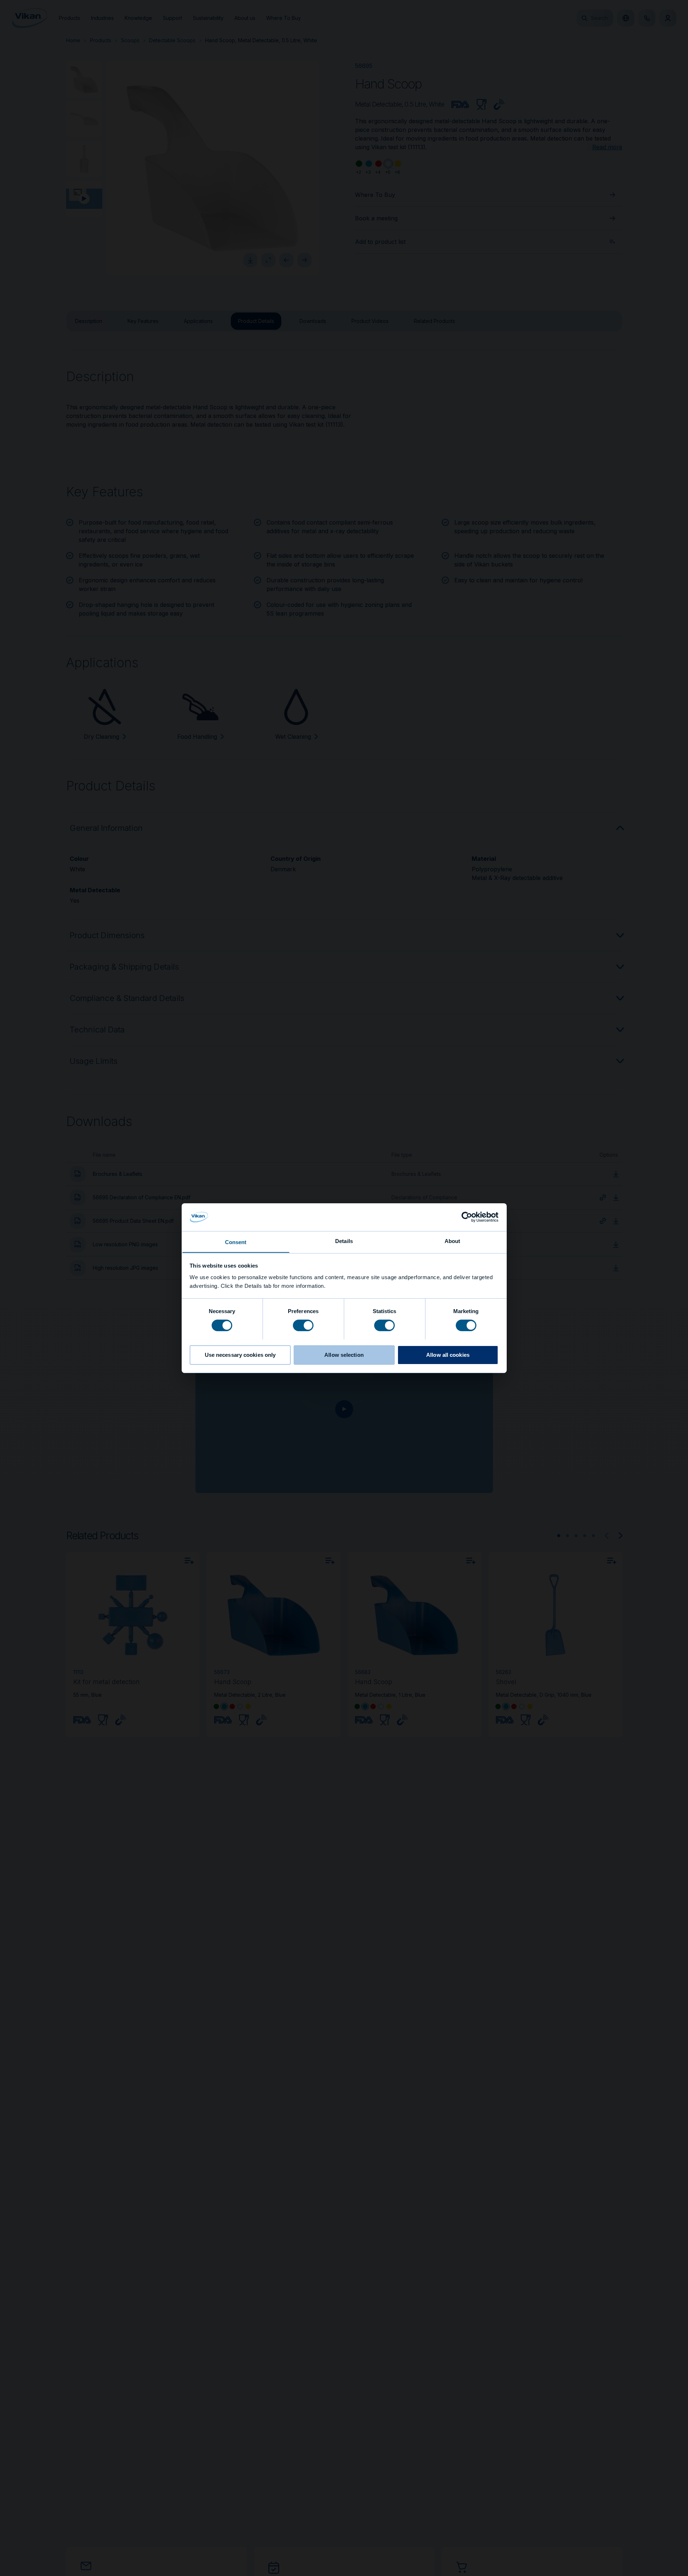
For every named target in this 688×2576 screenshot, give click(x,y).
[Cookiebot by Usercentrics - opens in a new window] (467, 1217)
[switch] (303, 1325)
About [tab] (453, 1241)
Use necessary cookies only (240, 1354)
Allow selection (344, 1354)
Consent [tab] (236, 1242)
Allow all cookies (448, 1354)
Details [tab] (344, 1241)
